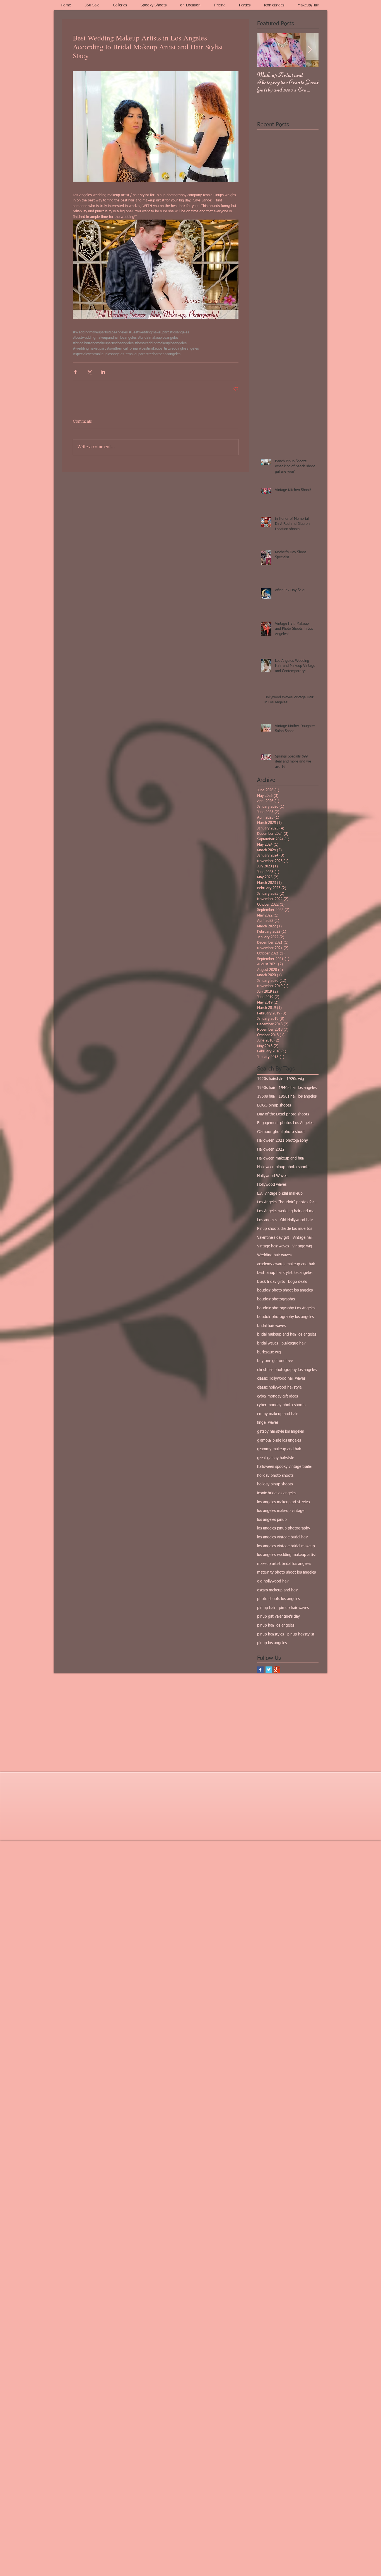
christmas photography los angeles (287, 1370)
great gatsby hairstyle (276, 1458)
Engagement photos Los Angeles (285, 1123)
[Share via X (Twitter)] (89, 372)
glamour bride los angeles (279, 1440)
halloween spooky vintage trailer (285, 1467)
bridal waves (268, 1343)
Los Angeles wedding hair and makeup (288, 1211)
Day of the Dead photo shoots (283, 1114)
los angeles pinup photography (284, 1528)
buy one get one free (275, 1361)
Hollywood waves (272, 1185)
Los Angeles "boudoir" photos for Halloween (288, 1202)
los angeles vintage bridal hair (282, 1537)
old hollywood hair (273, 1581)
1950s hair (266, 1096)
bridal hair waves (271, 1326)
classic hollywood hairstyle (279, 1387)
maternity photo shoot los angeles (286, 1572)
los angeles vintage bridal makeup (286, 1546)
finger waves (268, 1423)
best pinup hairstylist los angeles (285, 1273)
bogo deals (297, 1282)
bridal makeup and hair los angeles (287, 1334)
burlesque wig (269, 1352)
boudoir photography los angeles (285, 1317)
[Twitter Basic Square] (269, 1670)
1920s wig (295, 1079)
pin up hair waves (294, 1608)
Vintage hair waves (273, 1246)
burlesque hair (294, 1343)
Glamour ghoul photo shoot (281, 1132)
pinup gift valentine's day (278, 1617)
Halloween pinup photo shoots (283, 1167)
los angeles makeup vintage (281, 1511)
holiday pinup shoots (275, 1484)
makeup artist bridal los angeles (284, 1564)
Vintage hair (303, 1238)
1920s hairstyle (270, 1079)
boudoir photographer (276, 1299)
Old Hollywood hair (296, 1220)
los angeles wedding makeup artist (287, 1555)
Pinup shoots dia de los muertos (285, 1229)
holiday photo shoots (275, 1476)
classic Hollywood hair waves (281, 1379)
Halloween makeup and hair (281, 1158)
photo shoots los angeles (278, 1599)
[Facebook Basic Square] (260, 1670)
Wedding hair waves (274, 1255)
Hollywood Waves (272, 1176)
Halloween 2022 (271, 1149)
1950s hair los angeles (298, 1096)
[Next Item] (310, 50)
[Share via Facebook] (75, 372)
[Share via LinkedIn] (103, 372)
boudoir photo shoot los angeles (285, 1290)
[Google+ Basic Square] (277, 1670)
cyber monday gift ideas (278, 1396)
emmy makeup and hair (277, 1414)
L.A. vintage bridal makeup (280, 1194)
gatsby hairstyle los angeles (280, 1432)
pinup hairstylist (301, 1634)
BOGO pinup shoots (274, 1105)
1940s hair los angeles (298, 1088)
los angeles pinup (272, 1520)
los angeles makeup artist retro (284, 1502)
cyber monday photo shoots (281, 1405)
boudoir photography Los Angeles (286, 1308)
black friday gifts (271, 1282)
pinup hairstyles (271, 1634)
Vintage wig (302, 1246)
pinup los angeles (272, 1643)
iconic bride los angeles (277, 1493)
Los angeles (267, 1220)
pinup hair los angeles (276, 1625)
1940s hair (266, 1088)
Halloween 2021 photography (283, 1141)
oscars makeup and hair (277, 1590)
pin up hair (266, 1608)
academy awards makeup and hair (286, 1264)
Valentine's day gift (273, 1238)
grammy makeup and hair (279, 1449)
